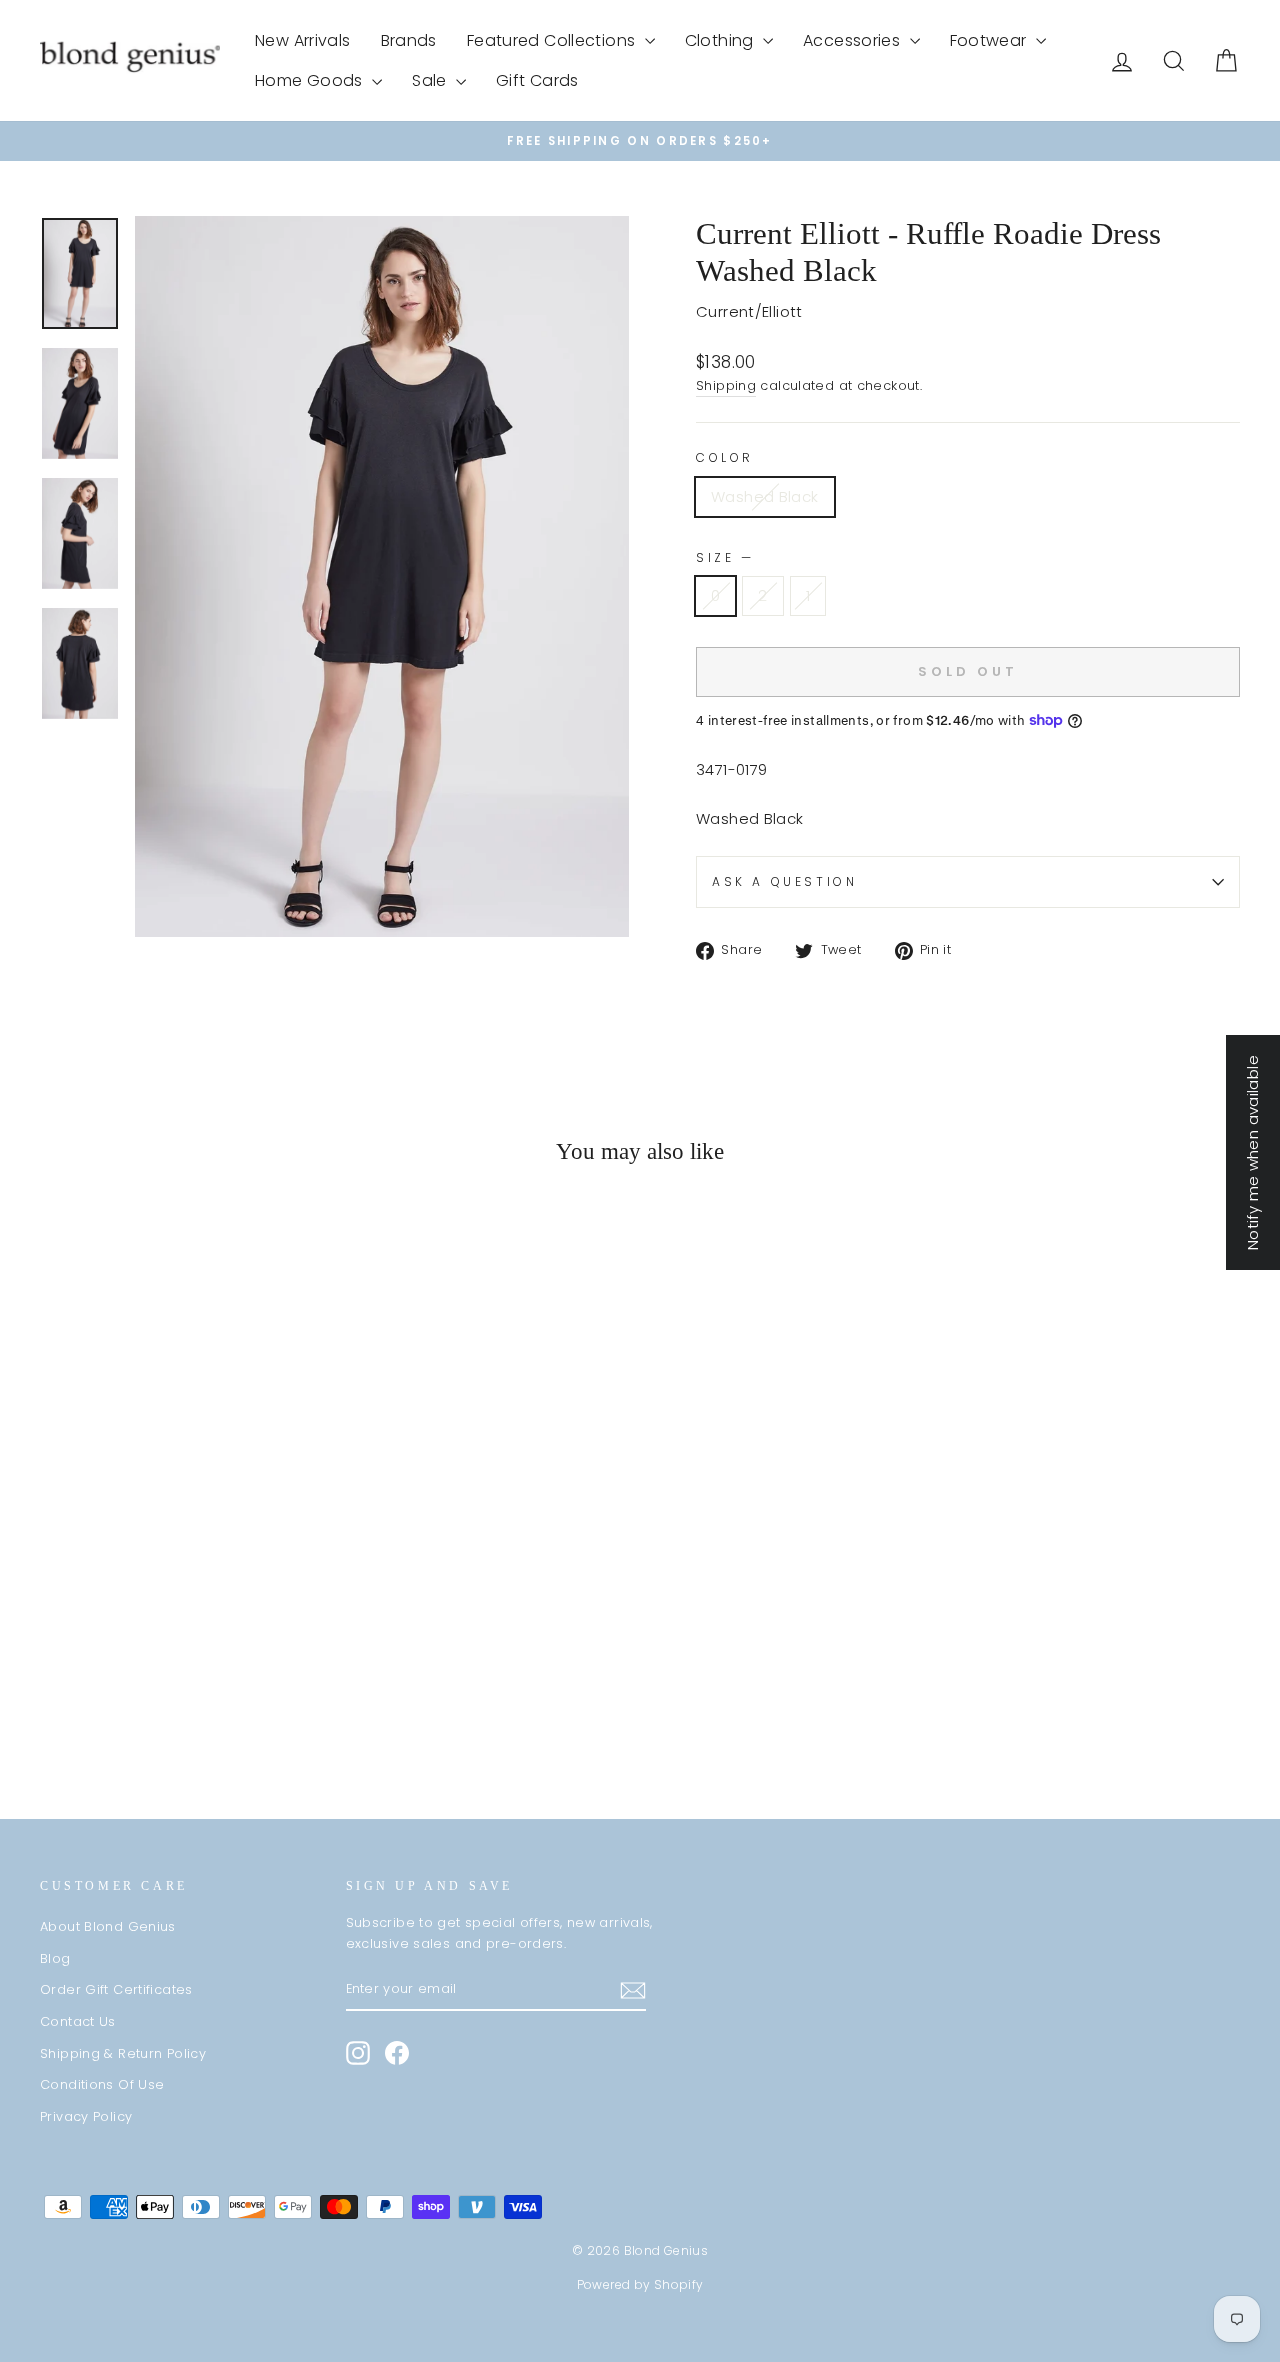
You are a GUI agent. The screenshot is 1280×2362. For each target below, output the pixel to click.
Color (725, 457)
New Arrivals (303, 40)
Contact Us (78, 2021)
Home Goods (311, 80)
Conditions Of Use (102, 2084)
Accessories (854, 40)
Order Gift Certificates (116, 1989)
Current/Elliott (749, 311)
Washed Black (765, 496)
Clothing (721, 40)
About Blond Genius (108, 1926)
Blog (55, 1958)
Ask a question (784, 881)
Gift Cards (537, 80)
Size (723, 557)
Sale (431, 80)
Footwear (990, 40)
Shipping (726, 385)
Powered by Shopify (640, 2284)
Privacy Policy (86, 2116)
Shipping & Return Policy (123, 2053)
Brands (409, 40)
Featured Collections (553, 40)
